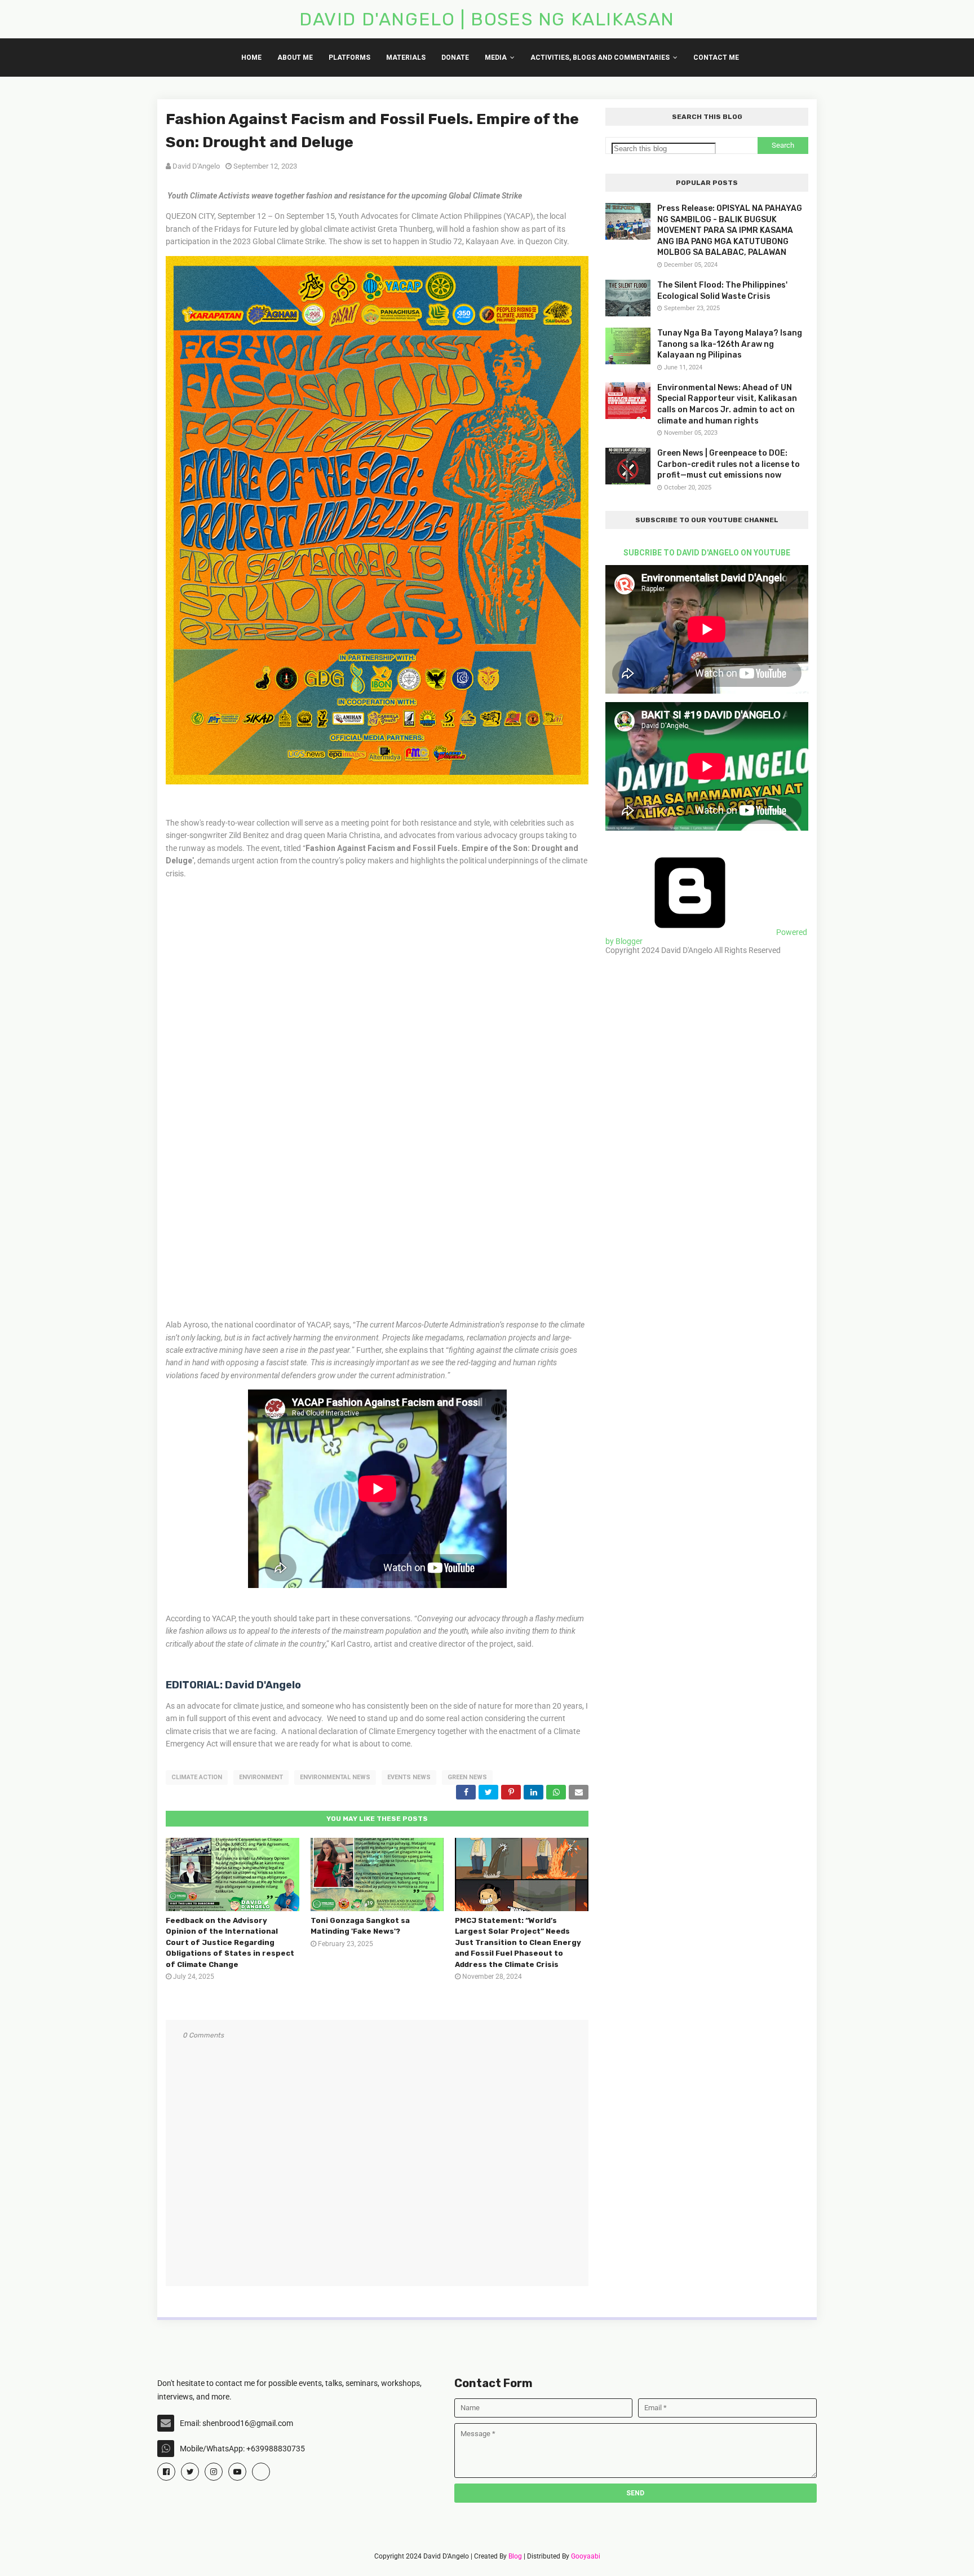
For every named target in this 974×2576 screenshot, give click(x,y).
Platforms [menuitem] (349, 58)
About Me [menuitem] (295, 58)
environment (261, 1777)
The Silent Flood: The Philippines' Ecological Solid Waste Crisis (722, 291)
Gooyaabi (586, 2556)
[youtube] (237, 2472)
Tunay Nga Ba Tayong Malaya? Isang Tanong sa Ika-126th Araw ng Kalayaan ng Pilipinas (730, 344)
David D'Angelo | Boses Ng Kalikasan (487, 19)
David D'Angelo (196, 166)
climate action (197, 1777)
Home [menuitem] (251, 58)
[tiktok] (261, 2472)
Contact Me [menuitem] (716, 58)
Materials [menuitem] (406, 58)
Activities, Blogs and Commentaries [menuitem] (600, 58)
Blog (515, 2556)
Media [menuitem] (496, 58)
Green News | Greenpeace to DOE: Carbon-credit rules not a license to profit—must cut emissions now (729, 464)
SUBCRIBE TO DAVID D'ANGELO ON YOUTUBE (707, 553)
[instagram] (214, 2472)
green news (467, 1777)
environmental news (335, 1777)
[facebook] (166, 2472)
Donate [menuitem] (455, 58)
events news (409, 1777)
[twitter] (190, 2472)
